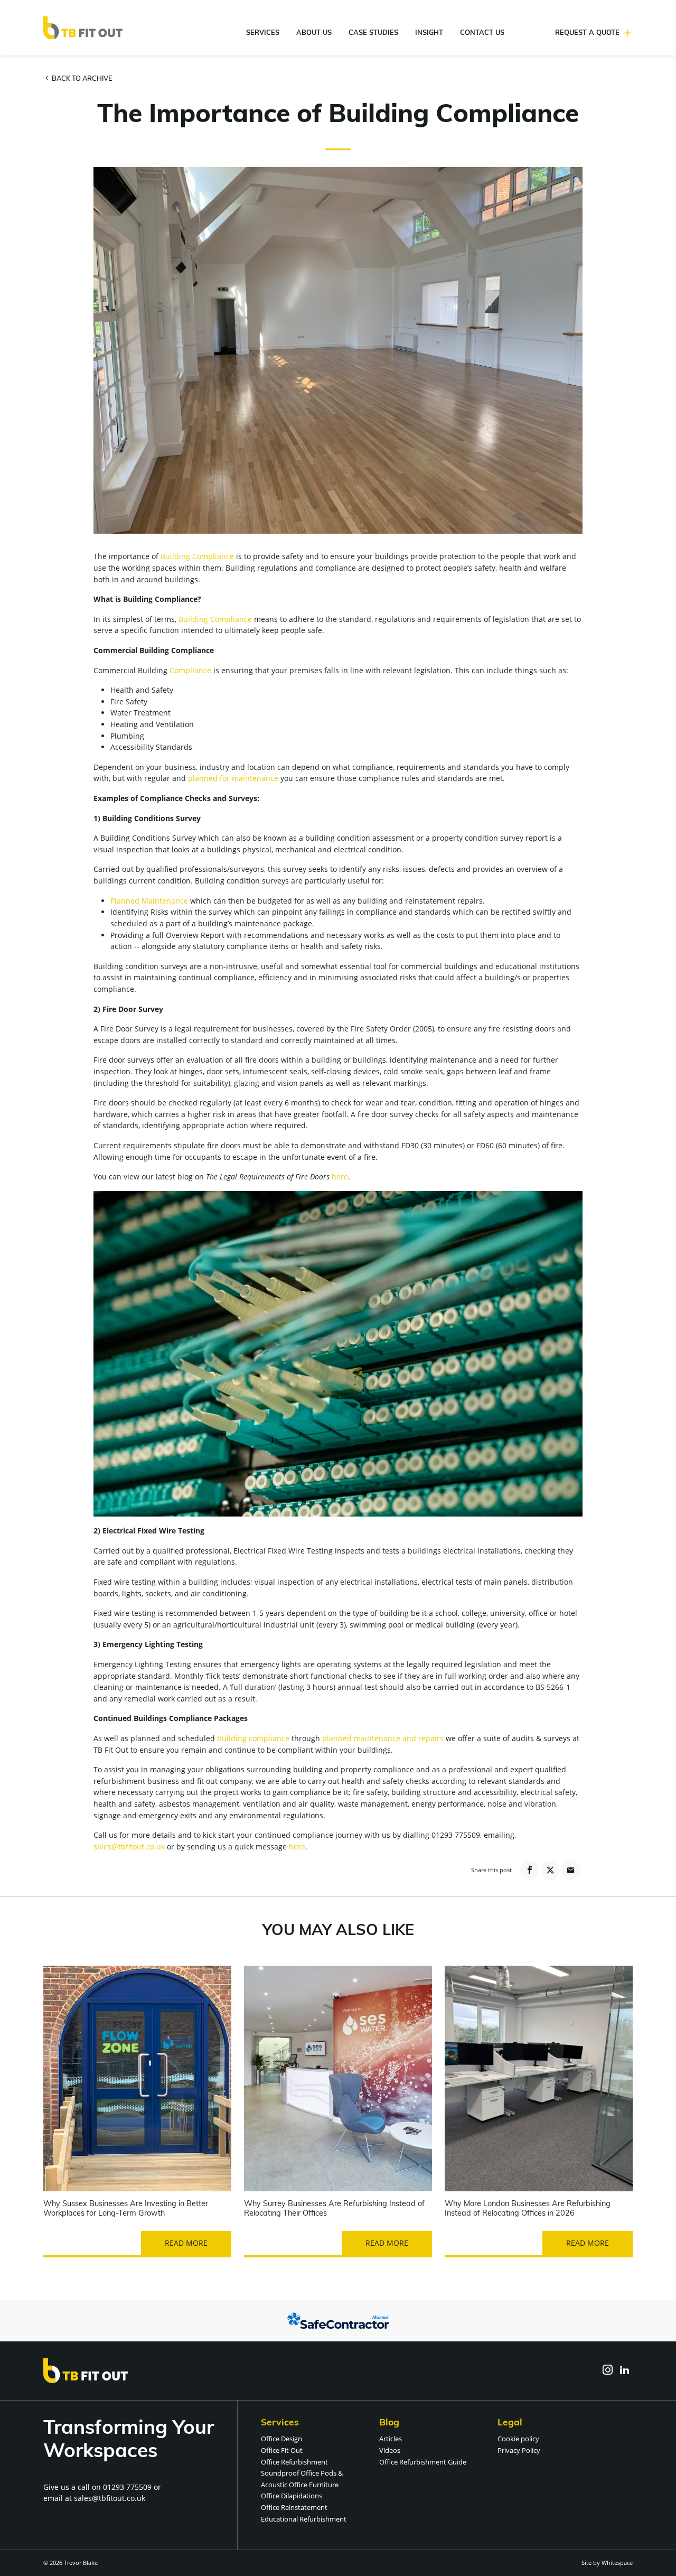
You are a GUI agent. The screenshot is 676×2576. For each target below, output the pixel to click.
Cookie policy (518, 2439)
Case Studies (373, 33)
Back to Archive (81, 79)
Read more (186, 2243)
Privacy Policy (519, 2450)
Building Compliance (197, 556)
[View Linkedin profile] (624, 2370)
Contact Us (482, 33)
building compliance (253, 1738)
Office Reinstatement (294, 2507)
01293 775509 (127, 2487)
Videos (390, 2450)
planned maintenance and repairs (383, 1738)
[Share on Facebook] (529, 1870)
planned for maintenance (233, 778)
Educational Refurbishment (304, 2519)
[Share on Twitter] (551, 1870)
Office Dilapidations (292, 2496)
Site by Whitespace (607, 2563)
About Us (314, 33)
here (340, 1177)
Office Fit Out (282, 2450)
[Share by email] (571, 1870)
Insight (429, 33)
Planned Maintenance (149, 901)
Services (263, 33)
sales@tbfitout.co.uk (129, 1847)
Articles (391, 2439)
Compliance (190, 670)
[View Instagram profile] (607, 2370)
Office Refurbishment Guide (423, 2462)
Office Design (281, 2439)
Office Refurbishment (294, 2462)
